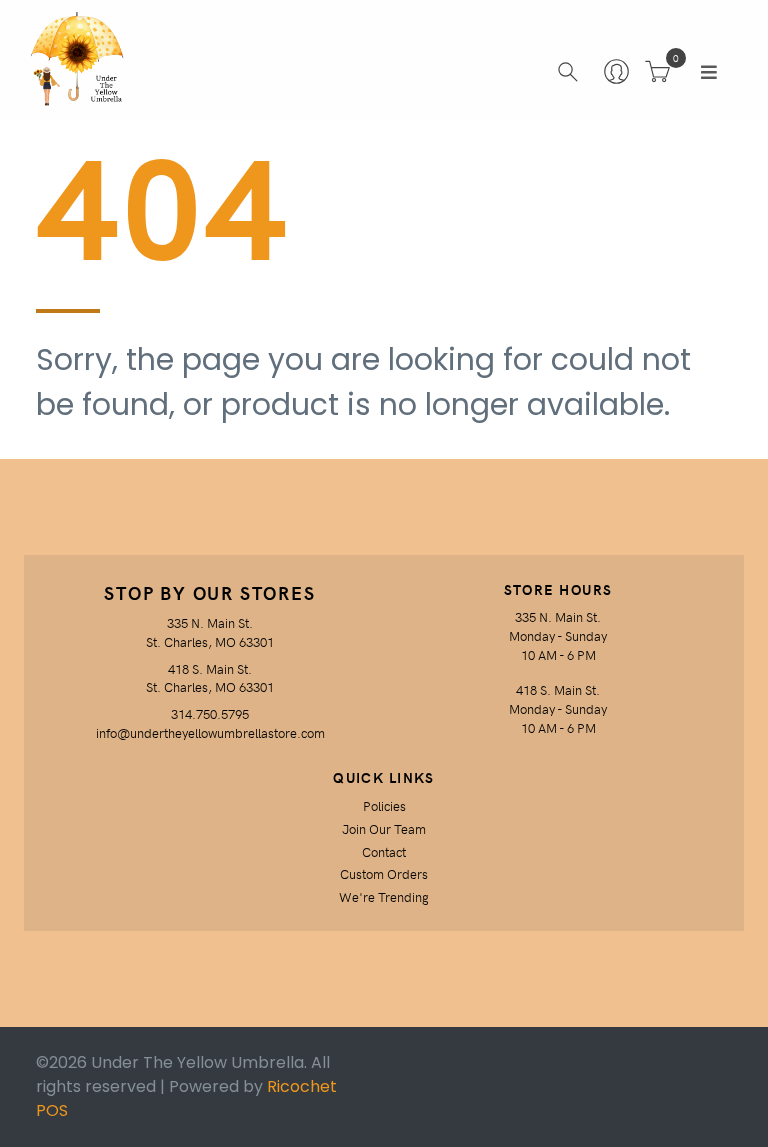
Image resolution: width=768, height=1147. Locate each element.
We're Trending (384, 896)
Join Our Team (384, 828)
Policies (384, 805)
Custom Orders (384, 873)
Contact (384, 851)
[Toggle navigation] (709, 72)
